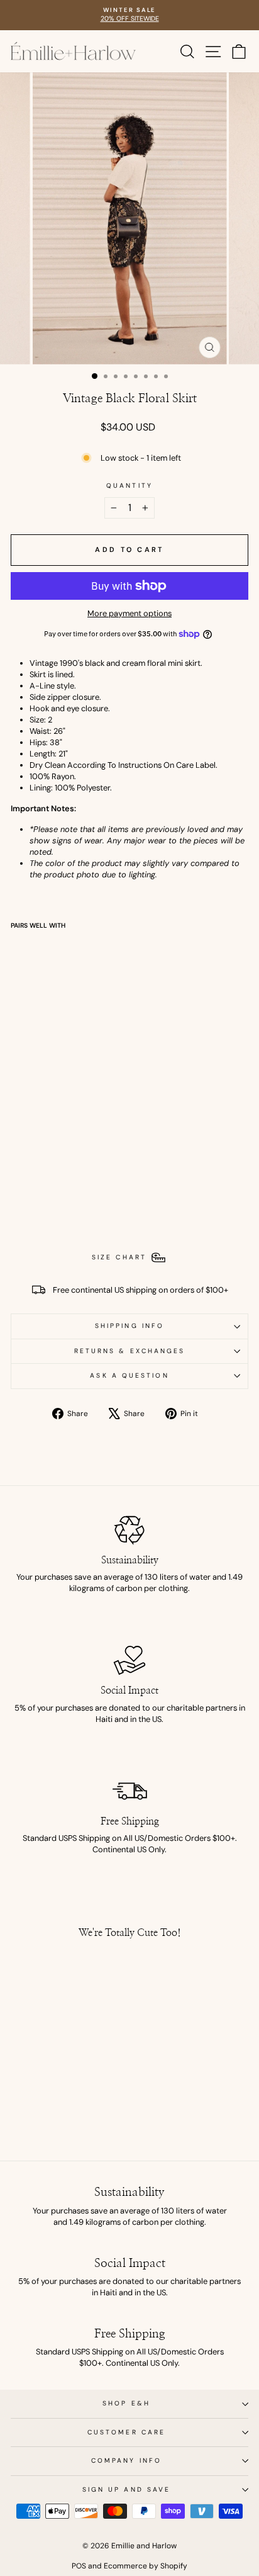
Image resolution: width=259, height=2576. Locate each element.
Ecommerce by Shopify (146, 2566)
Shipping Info (129, 1326)
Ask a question (129, 1375)
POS (79, 2566)
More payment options (129, 613)
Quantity (129, 486)
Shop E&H (126, 2403)
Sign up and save (126, 2489)
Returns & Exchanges (130, 1351)
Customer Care (126, 2432)
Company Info (126, 2461)
